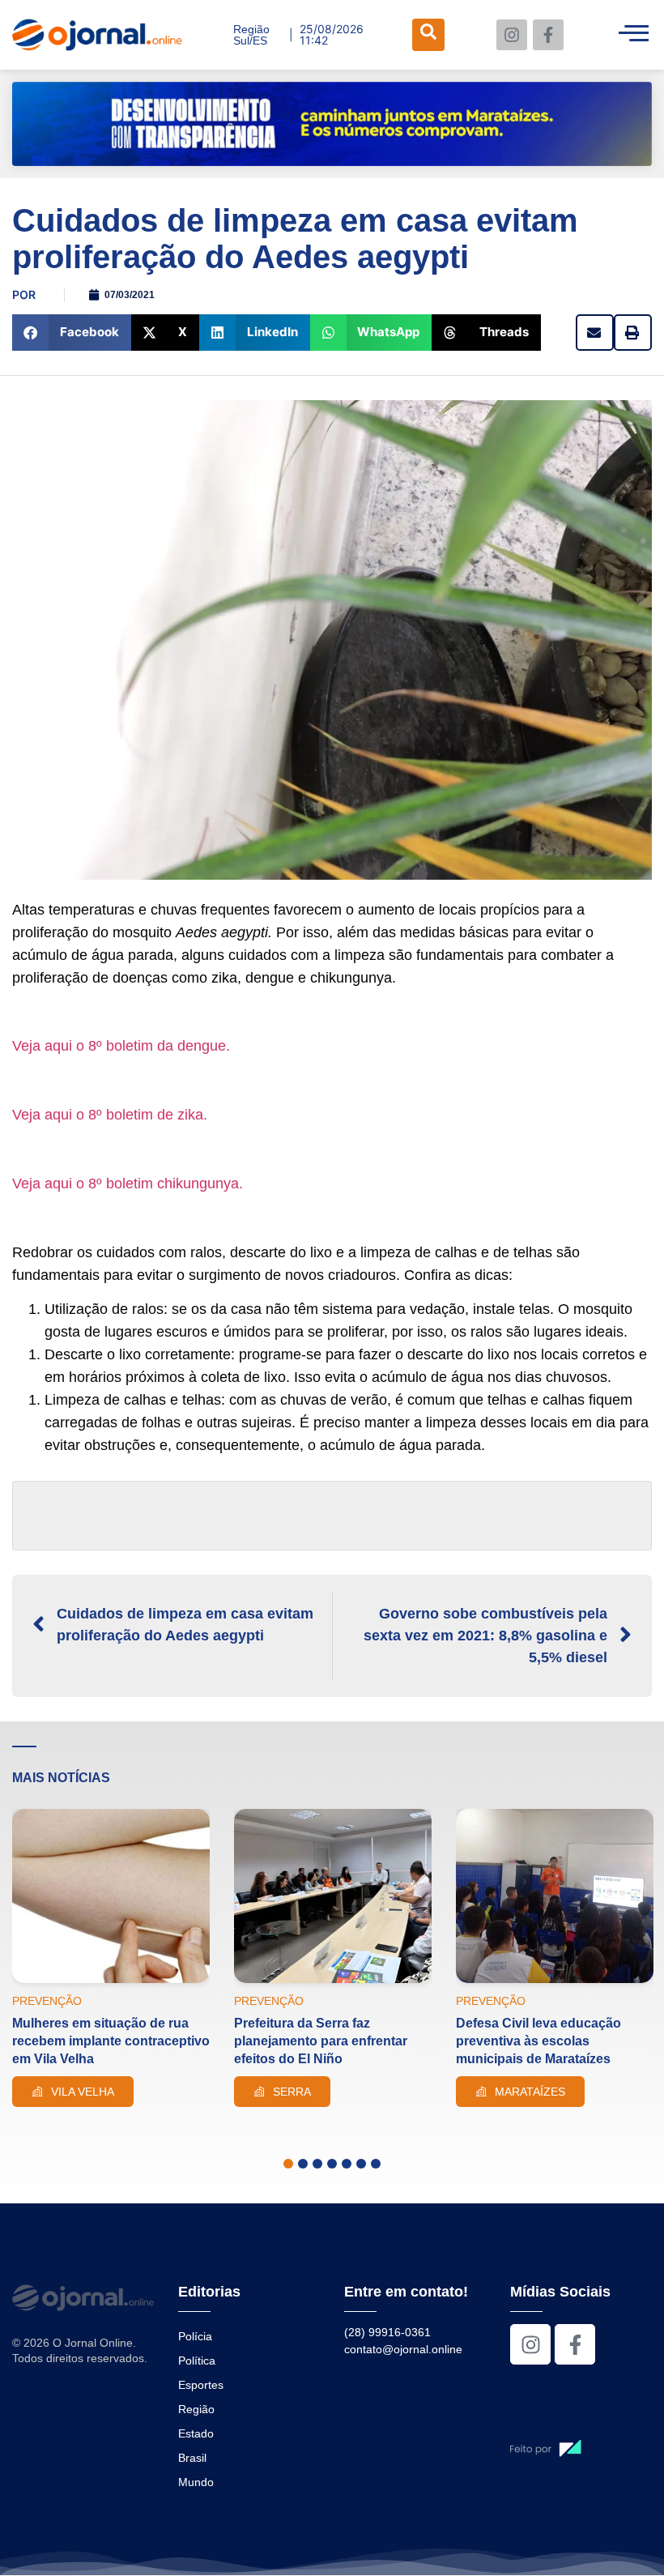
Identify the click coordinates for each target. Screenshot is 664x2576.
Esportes (201, 2385)
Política (197, 2361)
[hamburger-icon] (634, 35)
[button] (72, 333)
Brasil (192, 2458)
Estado (196, 2433)
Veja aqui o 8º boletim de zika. (110, 1115)
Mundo (196, 2482)
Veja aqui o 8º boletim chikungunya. (128, 1184)
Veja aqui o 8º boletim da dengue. (121, 1046)
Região (196, 2409)
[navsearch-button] (428, 35)
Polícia (195, 2336)
